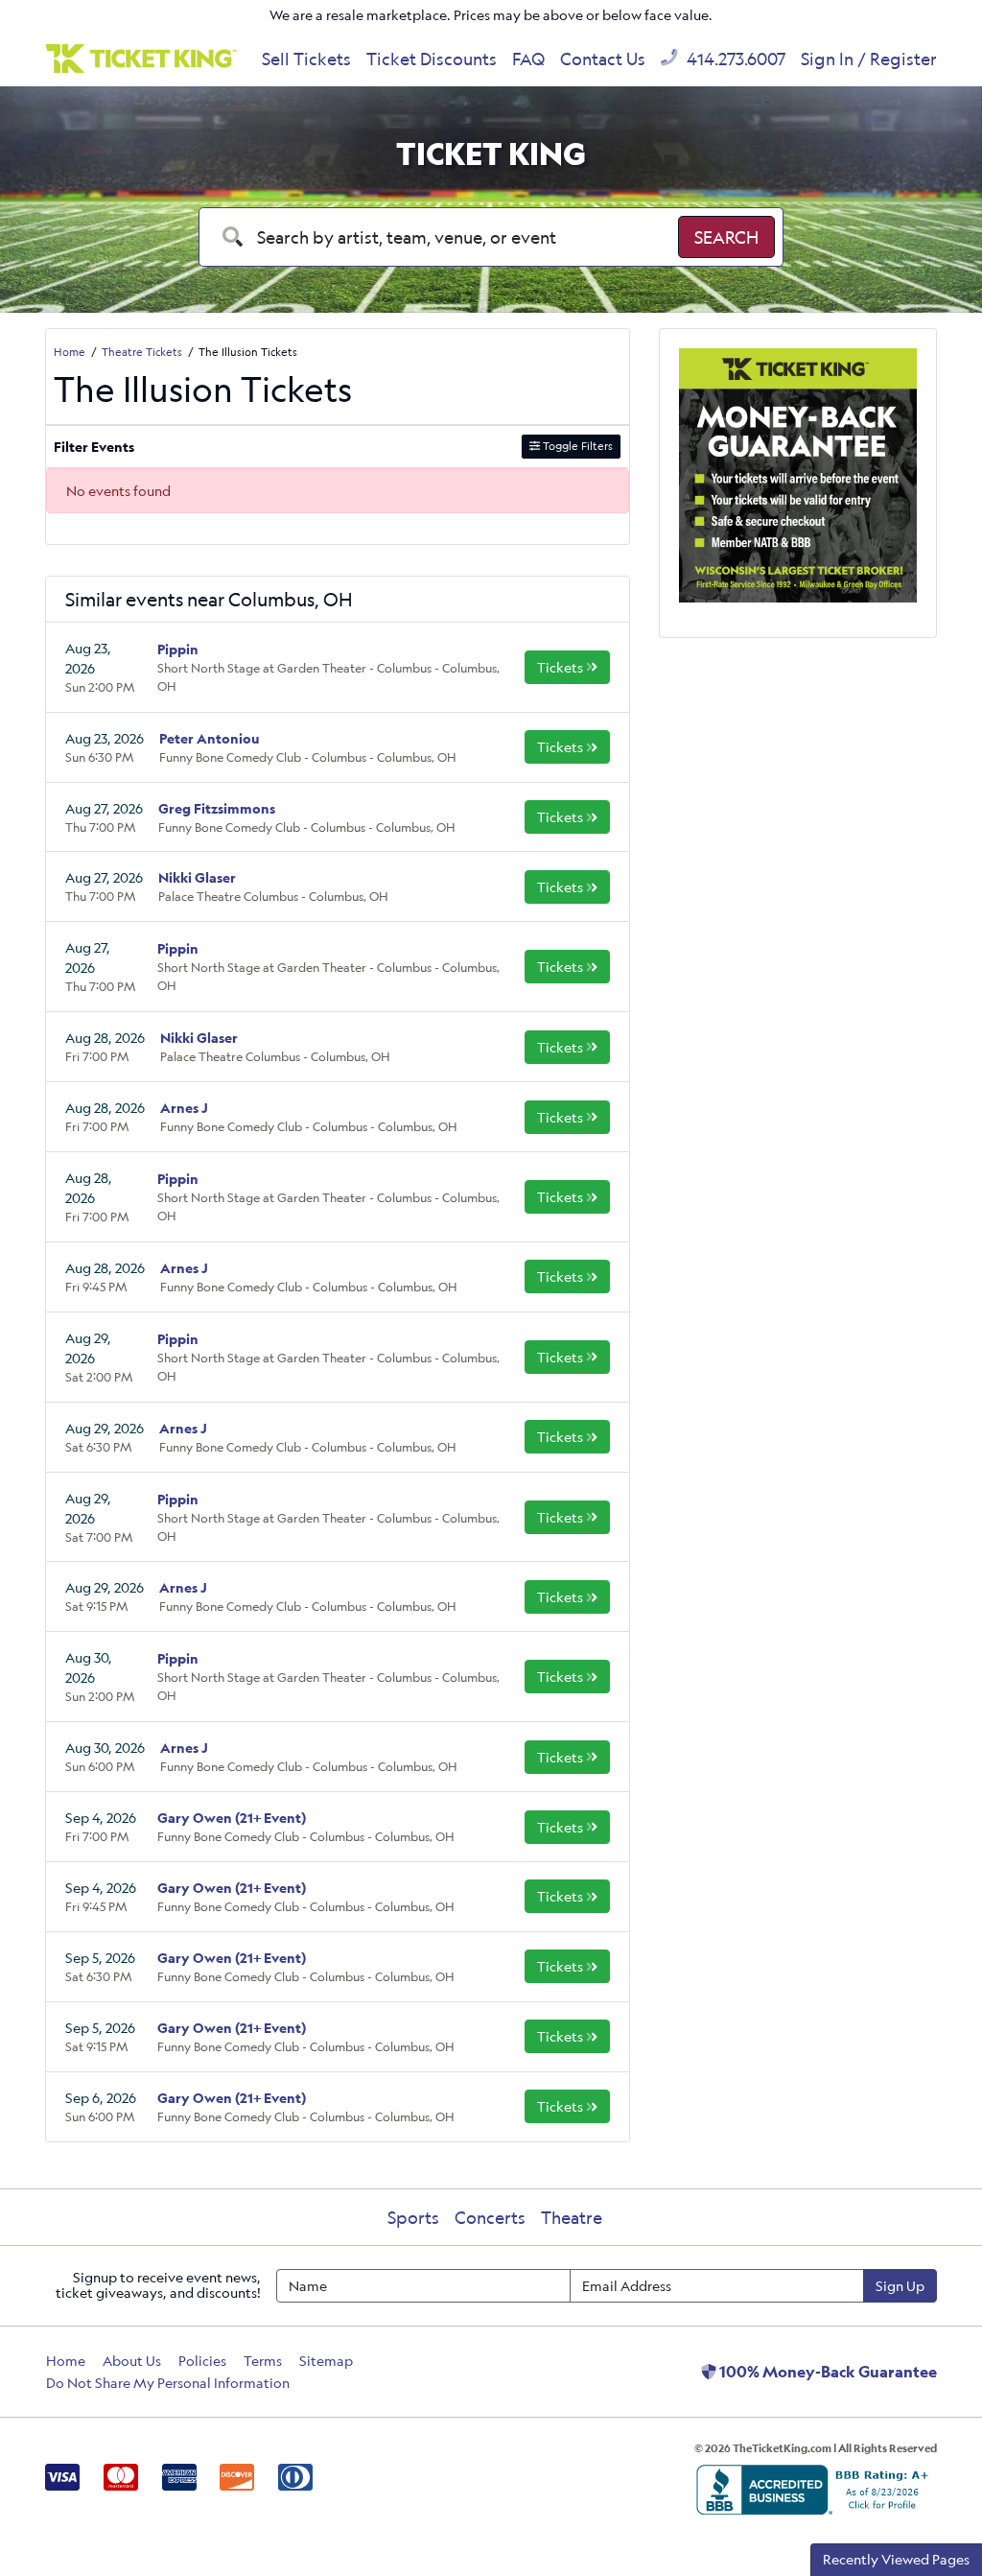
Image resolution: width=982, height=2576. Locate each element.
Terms (263, 2361)
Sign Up (900, 2286)
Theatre (572, 2217)
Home (66, 2361)
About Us (132, 2361)
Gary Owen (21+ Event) (232, 1818)
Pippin (178, 649)
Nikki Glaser (197, 877)
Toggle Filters (576, 446)
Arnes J (184, 1108)
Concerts (490, 2217)
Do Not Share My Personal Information (168, 2383)
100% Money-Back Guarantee (827, 2372)
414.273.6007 (734, 59)
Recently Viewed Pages (896, 2559)
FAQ (528, 59)
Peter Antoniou (210, 738)
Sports (413, 2217)
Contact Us (603, 59)
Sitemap (326, 2361)
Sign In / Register (869, 59)
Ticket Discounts (432, 59)
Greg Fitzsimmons (217, 808)
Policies (202, 2361)
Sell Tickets (306, 59)
